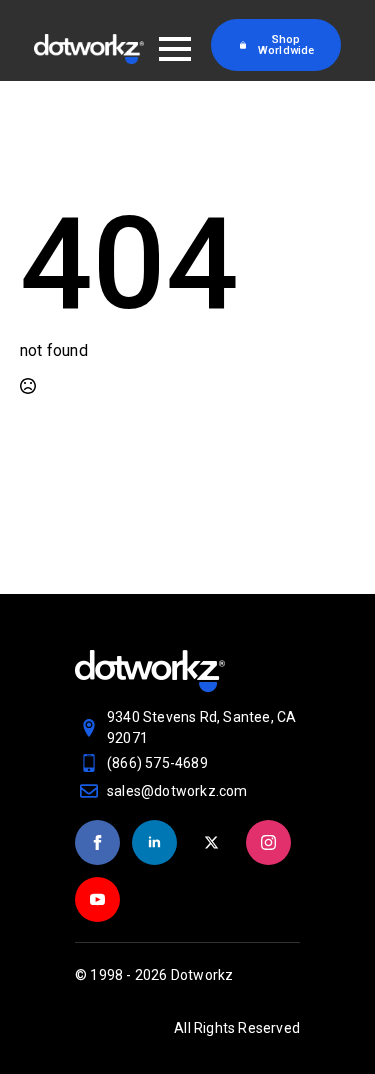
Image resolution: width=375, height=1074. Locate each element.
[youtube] (97, 899)
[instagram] (268, 842)
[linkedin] (154, 842)
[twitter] (211, 842)
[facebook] (97, 842)
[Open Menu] (175, 49)
